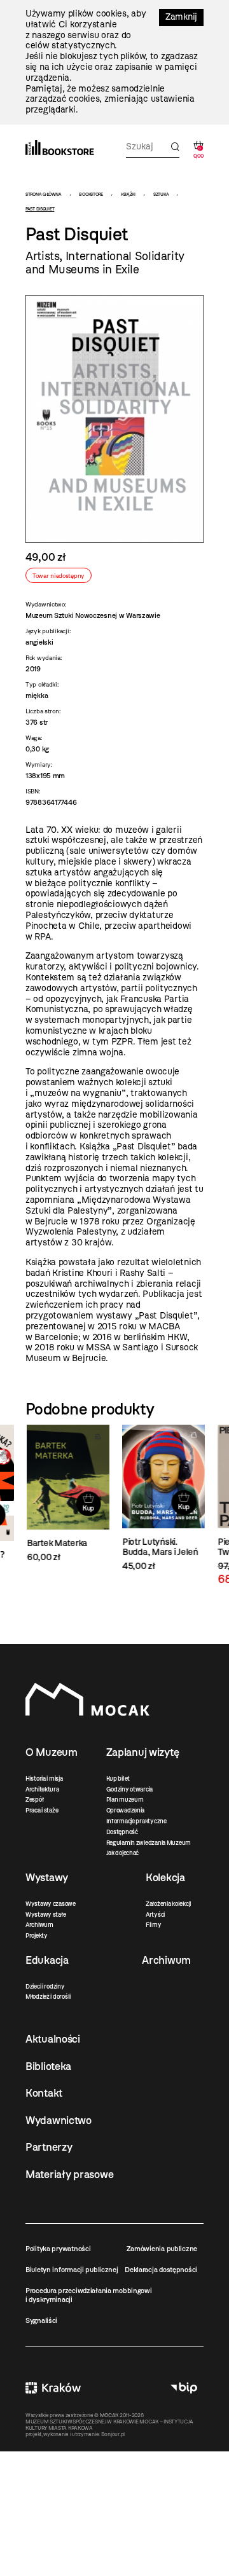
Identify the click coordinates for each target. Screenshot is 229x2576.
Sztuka (161, 194)
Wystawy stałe (45, 1915)
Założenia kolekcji (168, 1904)
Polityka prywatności (58, 2249)
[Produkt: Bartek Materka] (67, 1494)
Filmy (154, 1925)
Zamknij (181, 17)
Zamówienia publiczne (162, 2249)
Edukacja (47, 1960)
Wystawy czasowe (51, 1904)
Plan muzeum (125, 1799)
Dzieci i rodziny (45, 1986)
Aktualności (53, 2039)
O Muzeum (52, 1752)
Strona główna (43, 194)
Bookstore (91, 194)
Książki (128, 194)
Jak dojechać (123, 1853)
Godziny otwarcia (130, 1789)
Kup (87, 1508)
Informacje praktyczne (136, 1821)
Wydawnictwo (59, 2120)
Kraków (53, 2388)
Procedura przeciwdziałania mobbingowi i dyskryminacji (89, 2295)
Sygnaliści (41, 2320)
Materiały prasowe (69, 2174)
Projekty (37, 1935)
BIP (184, 2388)
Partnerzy (49, 2147)
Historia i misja (44, 1778)
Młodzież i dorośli (48, 1997)
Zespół (34, 1799)
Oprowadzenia (126, 1810)
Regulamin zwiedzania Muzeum (149, 1843)
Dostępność (122, 1832)
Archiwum (39, 1925)
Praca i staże (42, 1810)
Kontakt (44, 2093)
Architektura (42, 1789)
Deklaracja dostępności (161, 2270)
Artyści (155, 1915)
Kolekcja (165, 1877)
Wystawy (47, 1877)
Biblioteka (48, 2066)
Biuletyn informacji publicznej (72, 2270)
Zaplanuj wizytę (143, 1752)
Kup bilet (118, 1778)
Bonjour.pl (113, 2434)
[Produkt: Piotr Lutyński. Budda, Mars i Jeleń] (162, 1498)
